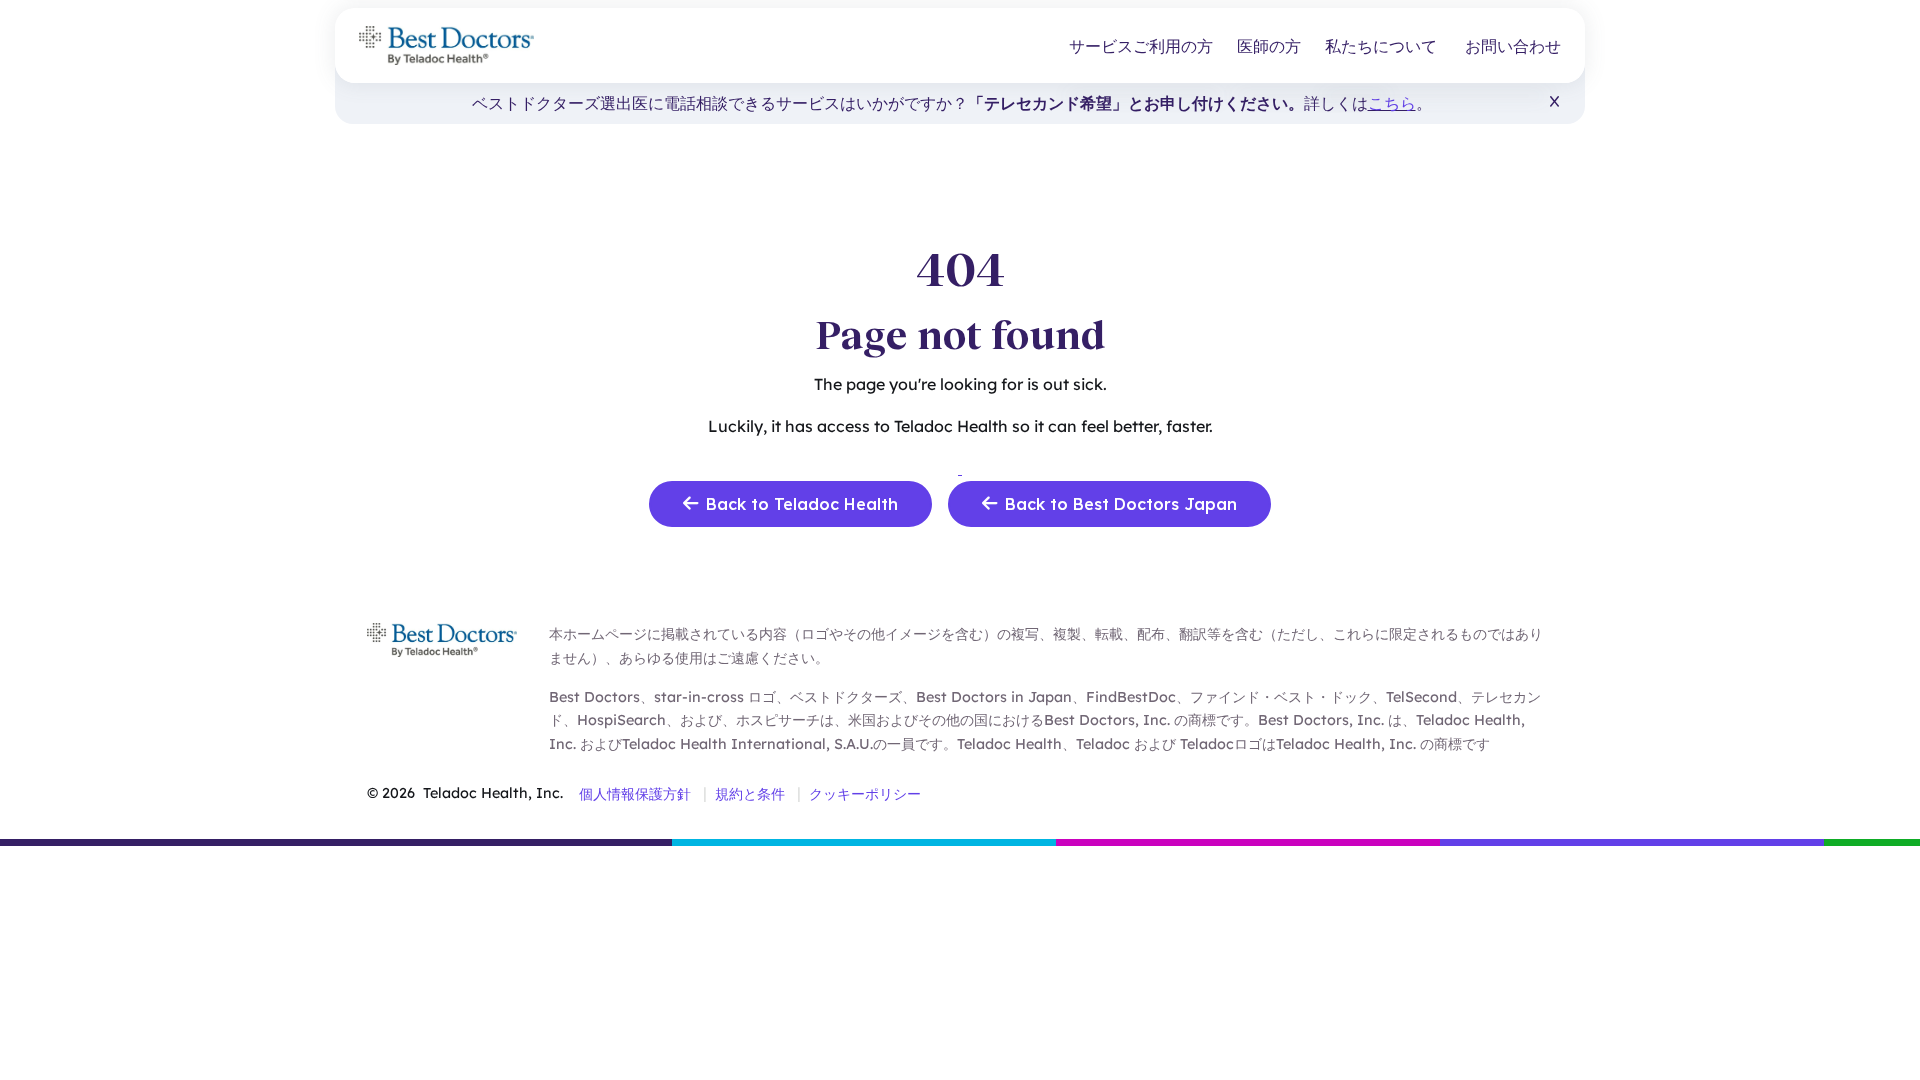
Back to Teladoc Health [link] (802, 504)
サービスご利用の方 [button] (1141, 46)
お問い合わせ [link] (1513, 46)
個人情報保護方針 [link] (635, 794)
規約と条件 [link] (750, 794)
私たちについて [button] (1381, 46)
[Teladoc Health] (446, 45)
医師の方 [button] (1269, 46)
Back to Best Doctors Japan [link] (1121, 504)
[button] (1554, 102)
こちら (1392, 103)
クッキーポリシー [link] (865, 794)
